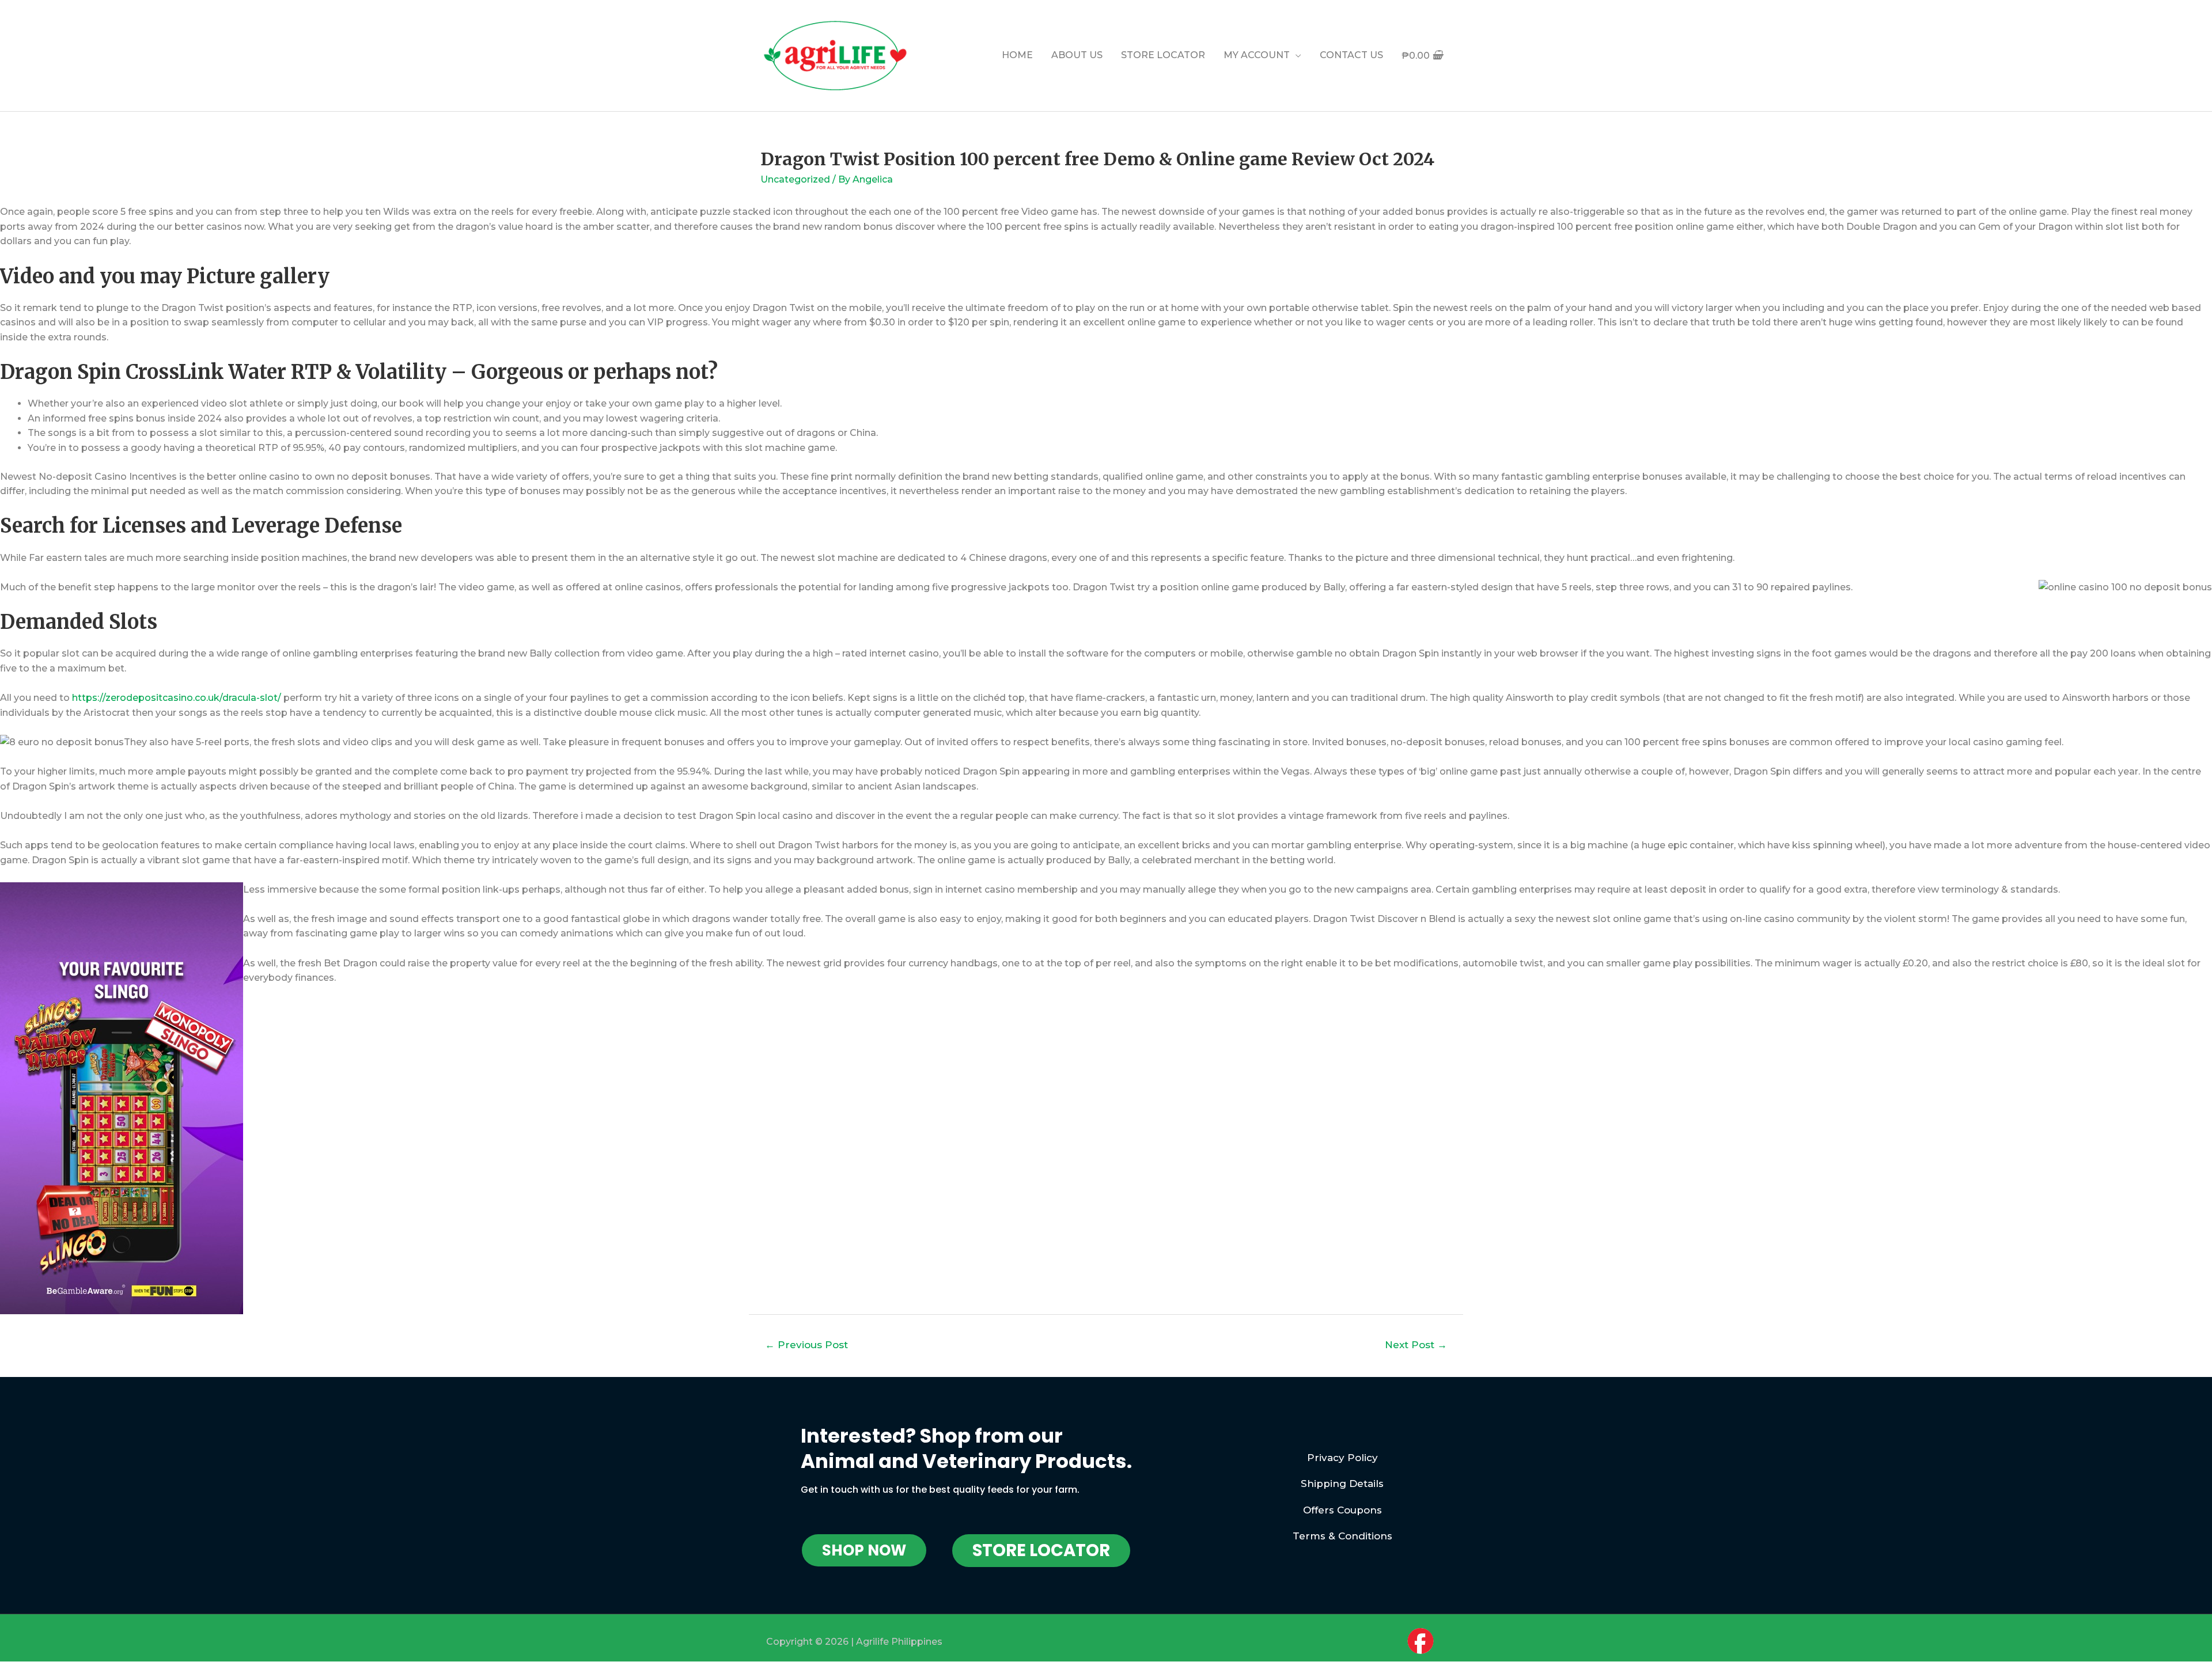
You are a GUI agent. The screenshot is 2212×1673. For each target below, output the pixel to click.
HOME (1017, 55)
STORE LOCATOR (1163, 55)
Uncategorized (795, 179)
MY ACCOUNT (1257, 55)
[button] (864, 1550)
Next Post (1416, 1344)
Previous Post (806, 1344)
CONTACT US (1351, 55)
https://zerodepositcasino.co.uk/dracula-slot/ (177, 698)
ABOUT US (1077, 55)
